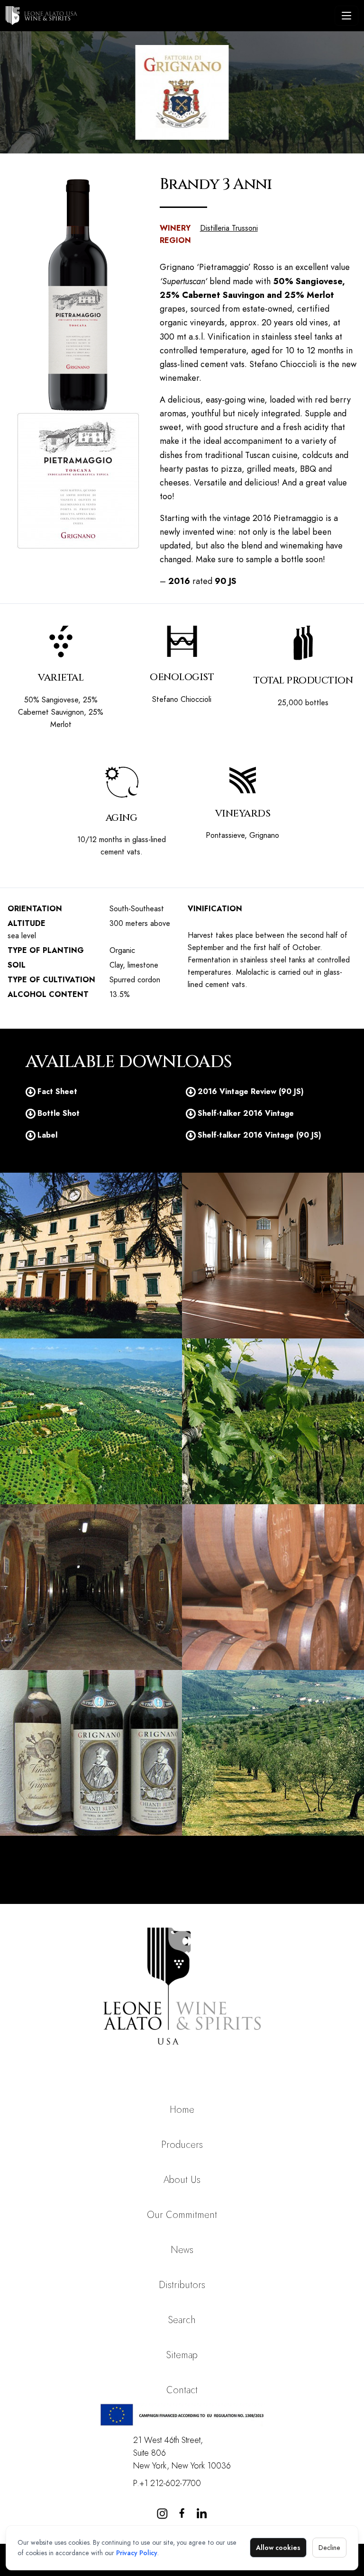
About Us (182, 2180)
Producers (182, 2145)
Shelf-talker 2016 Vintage (246, 1113)
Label (47, 1135)
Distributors (182, 2285)
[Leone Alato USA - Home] (168, 16)
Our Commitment (182, 2215)
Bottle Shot (59, 1113)
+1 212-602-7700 (170, 2483)
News (182, 2250)
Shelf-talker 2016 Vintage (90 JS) (259, 1135)
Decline (329, 2548)
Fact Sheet (57, 1091)
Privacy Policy (137, 2553)
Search (182, 2320)
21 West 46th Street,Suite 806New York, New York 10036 (182, 2453)
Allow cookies (278, 2548)
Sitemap (182, 2355)
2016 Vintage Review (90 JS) (251, 1091)
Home (182, 2110)
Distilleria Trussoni (229, 228)
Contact (182, 2390)
